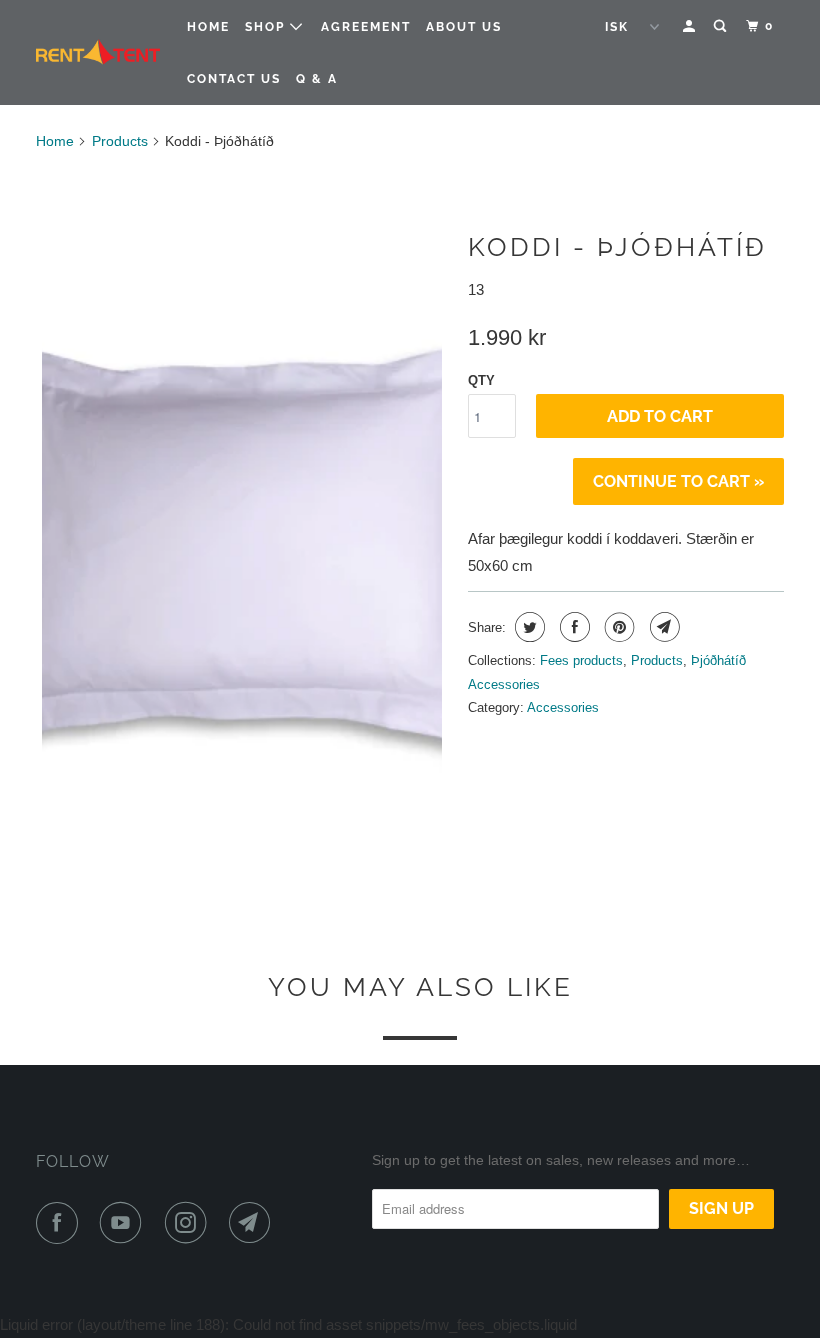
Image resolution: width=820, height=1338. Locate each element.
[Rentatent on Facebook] (61, 1223)
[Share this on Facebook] (572, 627)
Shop (267, 27)
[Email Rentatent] (254, 1223)
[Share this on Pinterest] (617, 627)
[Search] (722, 26)
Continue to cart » (678, 481)
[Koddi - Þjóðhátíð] (242, 520)
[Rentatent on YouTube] (125, 1223)
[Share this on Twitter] (527, 627)
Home (208, 27)
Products (120, 141)
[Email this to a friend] (662, 627)
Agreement (366, 27)
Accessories (563, 707)
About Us (464, 27)
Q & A (317, 79)
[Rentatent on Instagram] (190, 1223)
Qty (481, 380)
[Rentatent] (98, 53)
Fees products (581, 660)
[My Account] (691, 26)
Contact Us (234, 79)
